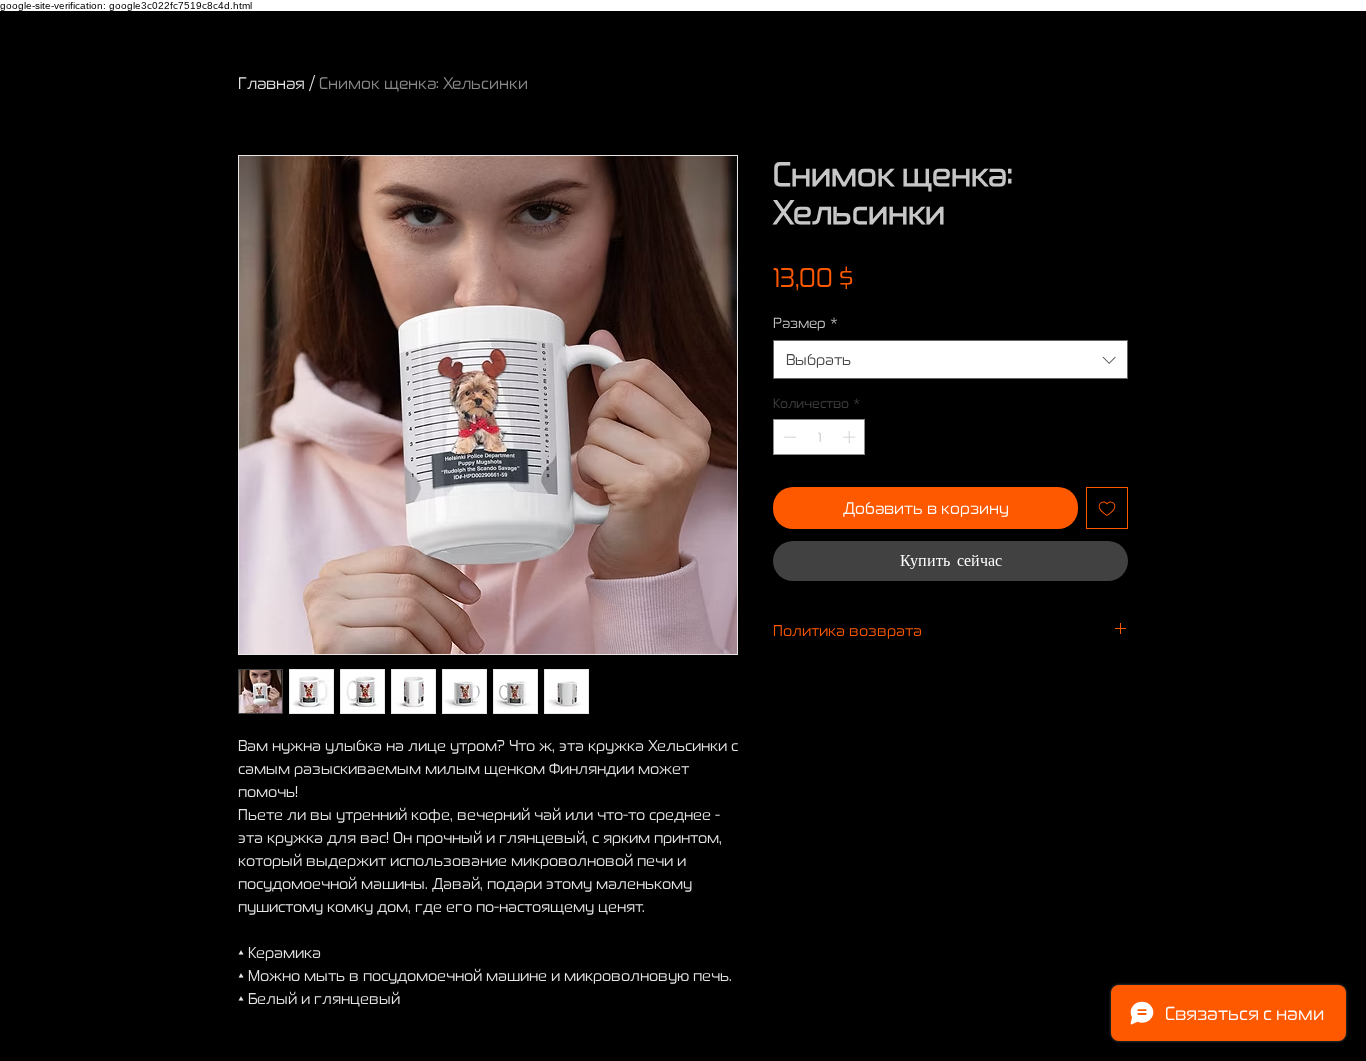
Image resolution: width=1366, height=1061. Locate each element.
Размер (805, 322)
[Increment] (851, 437)
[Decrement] (788, 437)
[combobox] (950, 359)
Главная (271, 82)
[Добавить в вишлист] (1107, 508)
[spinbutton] (819, 437)
